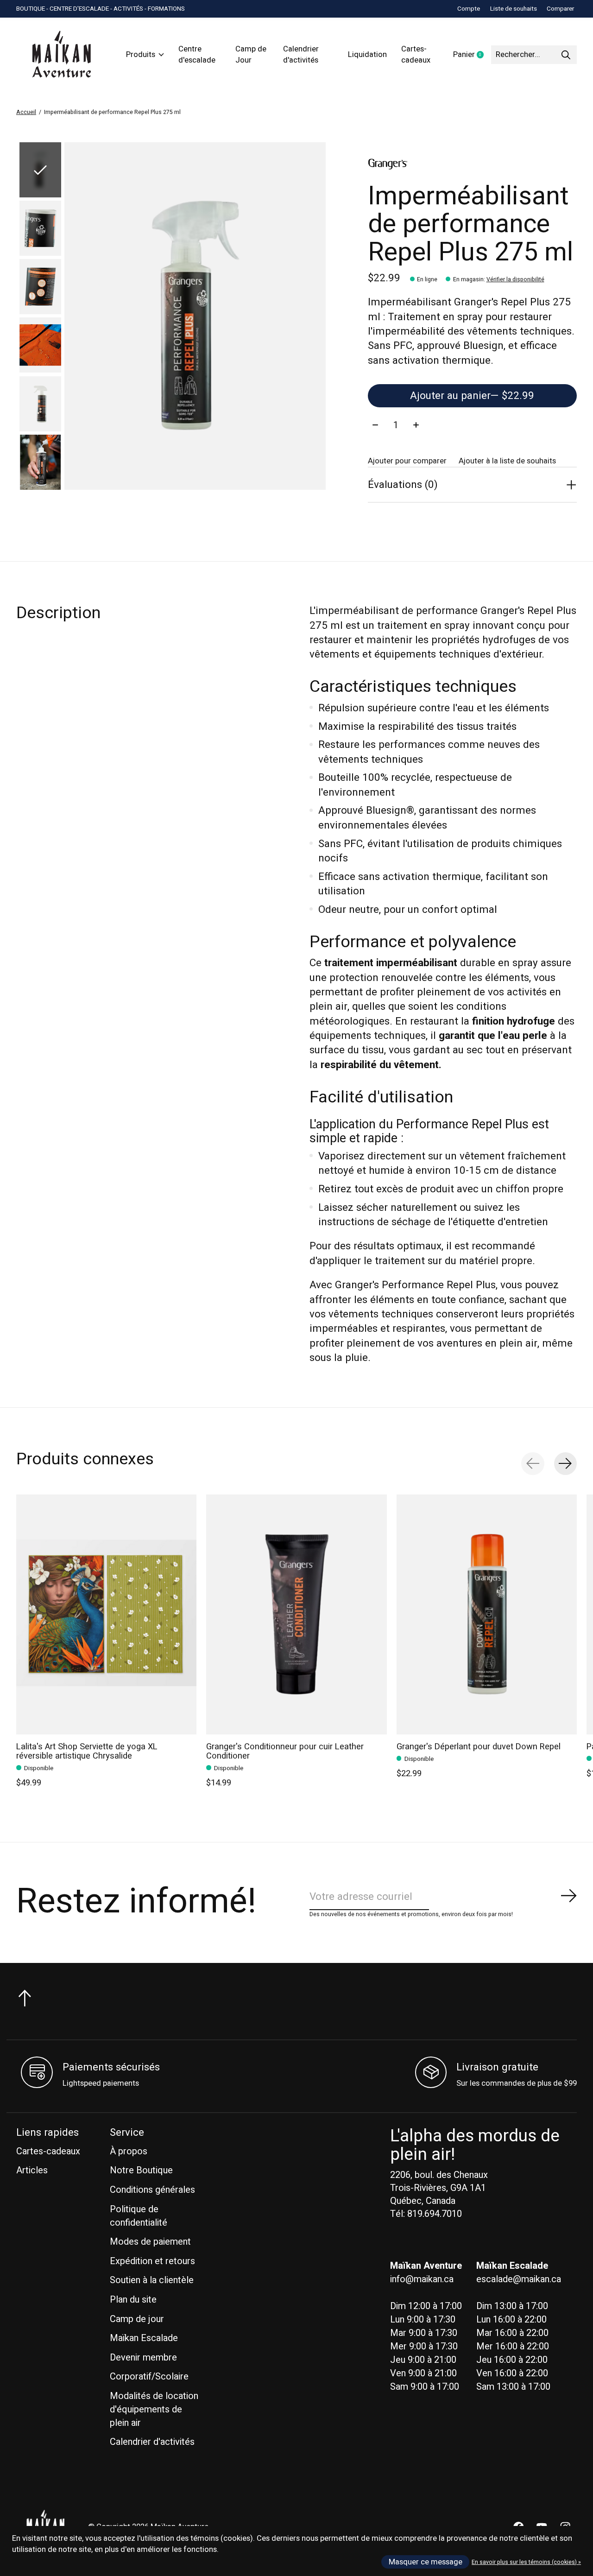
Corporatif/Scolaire (149, 2377)
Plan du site (133, 2300)
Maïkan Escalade (144, 2338)
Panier (472, 55)
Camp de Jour (251, 55)
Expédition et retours (152, 2261)
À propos (129, 2151)
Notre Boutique (141, 2170)
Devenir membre (143, 2358)
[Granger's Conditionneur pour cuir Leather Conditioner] (296, 1614)
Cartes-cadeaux (416, 55)
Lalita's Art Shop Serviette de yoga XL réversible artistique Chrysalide (87, 1751)
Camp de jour (137, 2319)
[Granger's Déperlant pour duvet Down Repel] (487, 1614)
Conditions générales (152, 2190)
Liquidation (367, 55)
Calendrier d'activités (301, 55)
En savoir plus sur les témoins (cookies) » (526, 2562)
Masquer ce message (426, 2562)
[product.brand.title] (472, 164)
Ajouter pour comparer (407, 461)
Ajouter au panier (472, 396)
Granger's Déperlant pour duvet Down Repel (479, 1747)
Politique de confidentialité (139, 2216)
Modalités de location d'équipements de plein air (154, 2409)
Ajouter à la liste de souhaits (507, 461)
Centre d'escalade (197, 55)
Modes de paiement (150, 2242)
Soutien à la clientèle (152, 2280)
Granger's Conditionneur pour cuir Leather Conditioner (285, 1751)
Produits (141, 55)
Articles (32, 2170)
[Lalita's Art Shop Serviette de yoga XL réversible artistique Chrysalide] (106, 1614)
